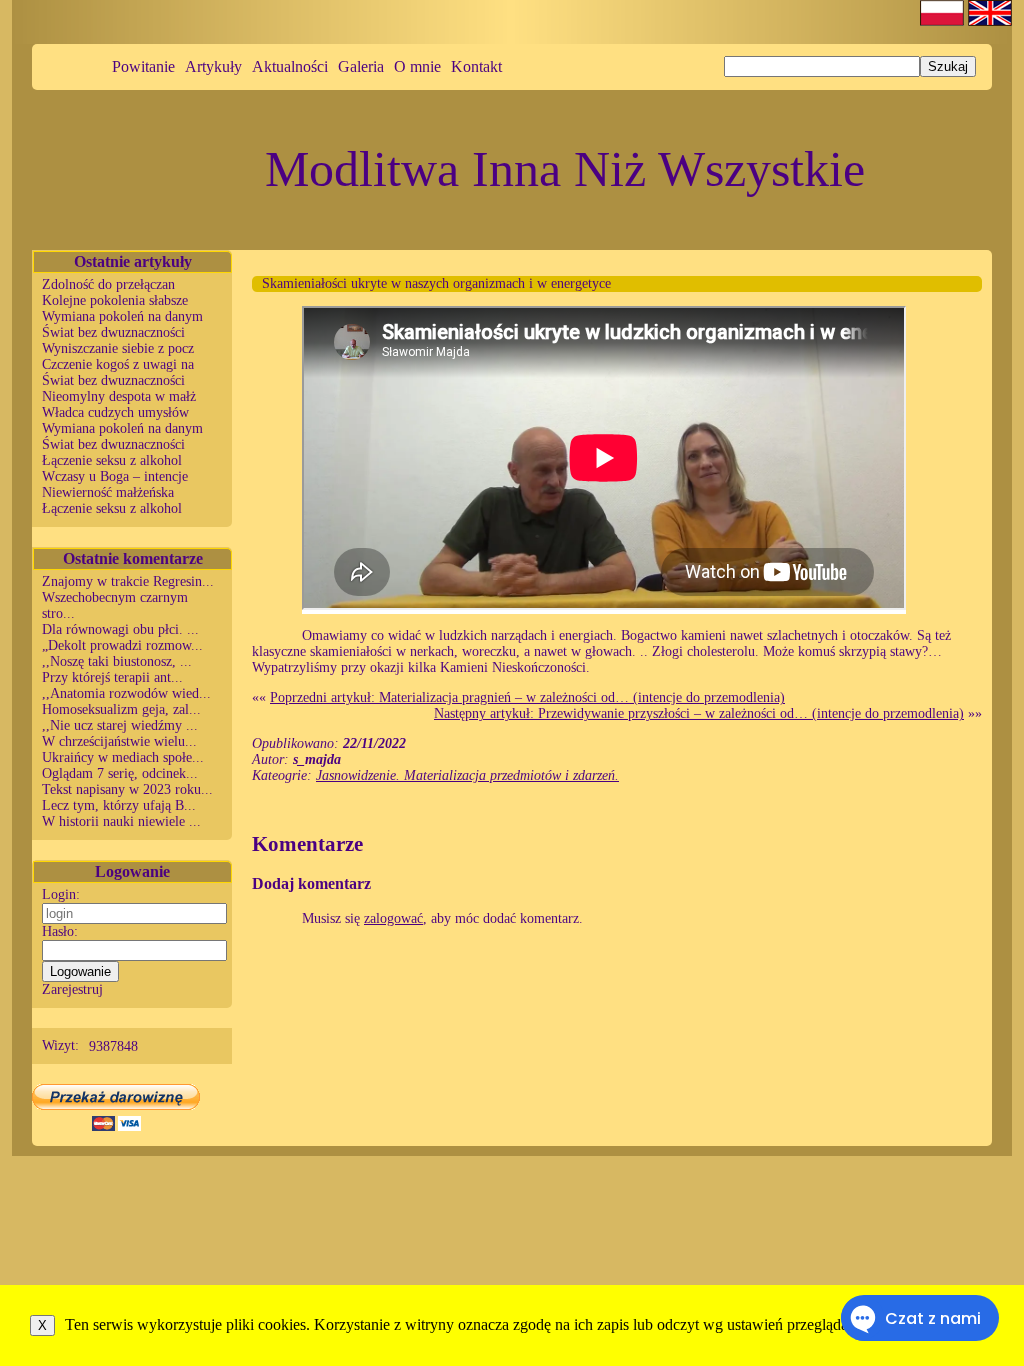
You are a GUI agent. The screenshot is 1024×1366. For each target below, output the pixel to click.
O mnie (417, 66)
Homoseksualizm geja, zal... (121, 709)
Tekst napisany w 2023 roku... (127, 789)
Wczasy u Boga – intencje (115, 476)
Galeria (361, 66)
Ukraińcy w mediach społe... (123, 757)
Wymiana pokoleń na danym (122, 316)
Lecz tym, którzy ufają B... (119, 805)
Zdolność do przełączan (108, 284)
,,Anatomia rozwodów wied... (126, 693)
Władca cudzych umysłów (115, 412)
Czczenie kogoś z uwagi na (118, 364)
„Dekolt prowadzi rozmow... (122, 645)
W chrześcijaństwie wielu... (119, 741)
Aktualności (290, 66)
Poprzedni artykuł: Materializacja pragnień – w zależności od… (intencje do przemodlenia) (527, 697)
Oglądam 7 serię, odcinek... (120, 773)
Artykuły (213, 66)
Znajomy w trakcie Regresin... (128, 581)
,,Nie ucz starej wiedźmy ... (120, 725)
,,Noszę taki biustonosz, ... (117, 661)
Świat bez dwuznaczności (113, 332)
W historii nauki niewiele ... (121, 821)
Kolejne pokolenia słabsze (115, 300)
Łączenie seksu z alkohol (112, 460)
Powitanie (143, 66)
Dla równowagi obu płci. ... (120, 629)
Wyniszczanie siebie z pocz (118, 348)
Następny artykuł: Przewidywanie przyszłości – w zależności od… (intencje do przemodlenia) (699, 713)
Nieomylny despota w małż (119, 396)
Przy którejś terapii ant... (112, 677)
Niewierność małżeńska (108, 492)
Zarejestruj (72, 989)
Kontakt (476, 66)
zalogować (393, 918)
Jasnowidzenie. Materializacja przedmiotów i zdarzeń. (467, 775)
